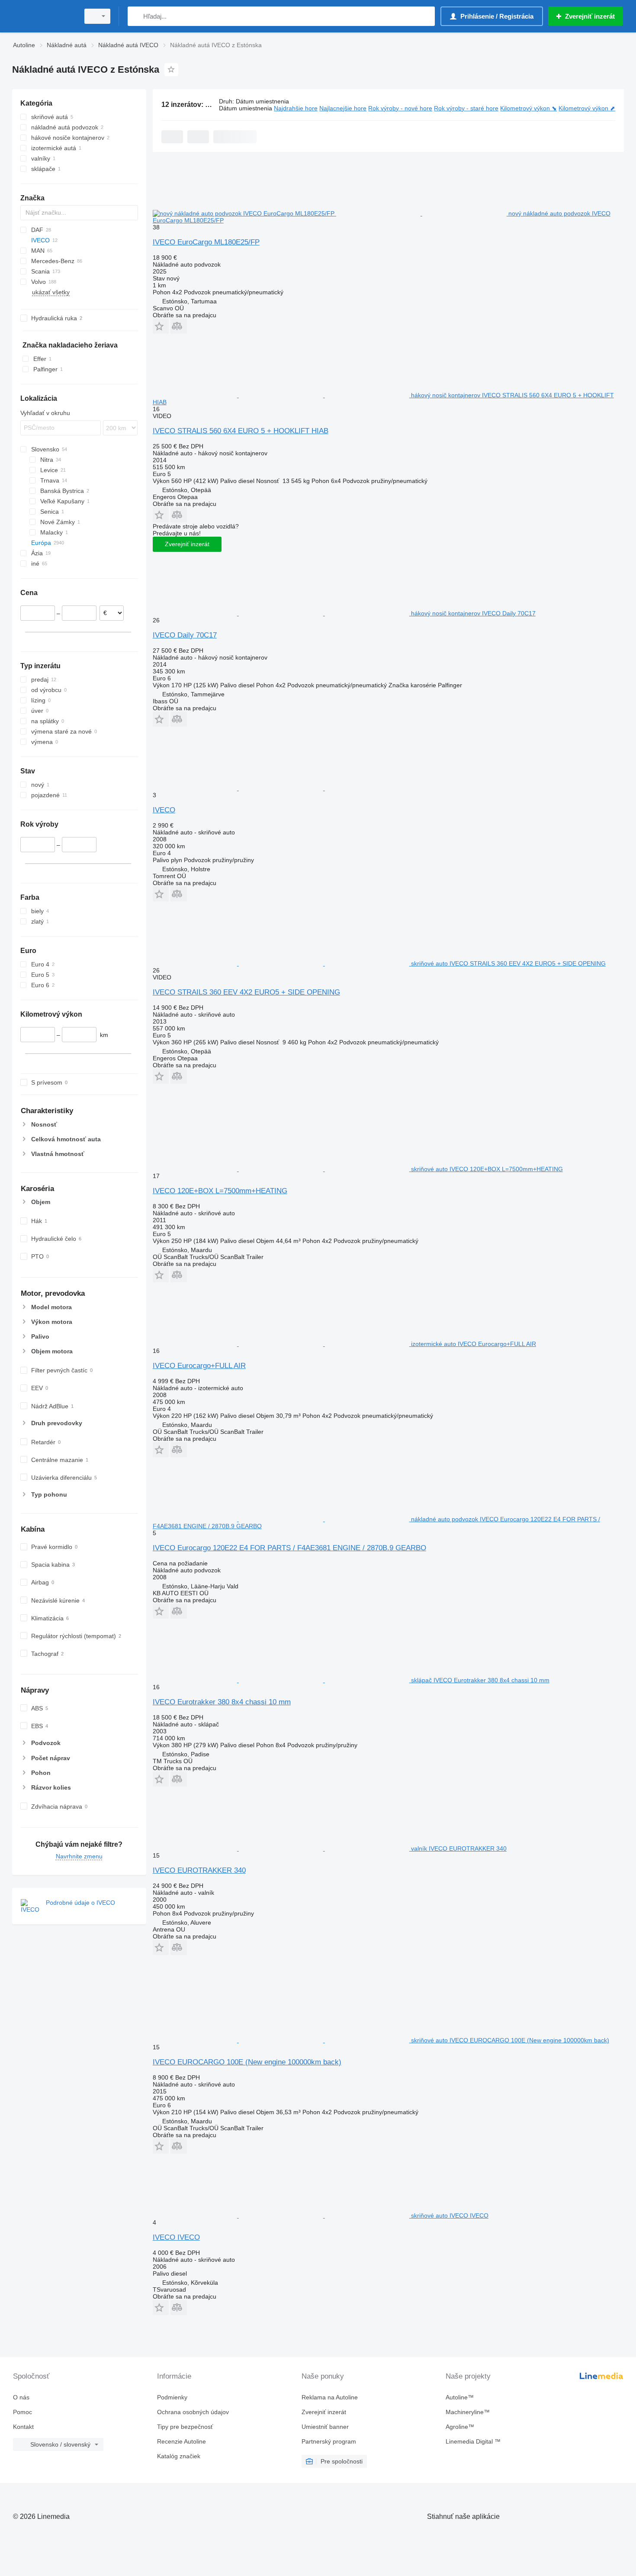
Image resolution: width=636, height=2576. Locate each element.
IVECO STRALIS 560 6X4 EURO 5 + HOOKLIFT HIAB (241, 431)
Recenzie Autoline (181, 2441)
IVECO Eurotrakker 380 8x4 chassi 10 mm (222, 1702)
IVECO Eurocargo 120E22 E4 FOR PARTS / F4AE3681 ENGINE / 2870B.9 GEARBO (289, 1548)
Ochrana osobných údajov (193, 2412)
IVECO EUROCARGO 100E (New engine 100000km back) (247, 2062)
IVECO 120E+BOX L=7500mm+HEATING (220, 1191)
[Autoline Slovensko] (43, 16)
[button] (161, 326)
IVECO (164, 810)
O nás (21, 2397)
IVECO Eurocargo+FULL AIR (199, 1366)
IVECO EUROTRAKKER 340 (199, 1870)
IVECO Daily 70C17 (185, 635)
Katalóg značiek (179, 2456)
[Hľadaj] (136, 16)
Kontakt (23, 2427)
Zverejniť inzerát (187, 544)
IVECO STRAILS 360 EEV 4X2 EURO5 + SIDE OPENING (246, 992)
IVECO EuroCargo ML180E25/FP (206, 242)
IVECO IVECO (176, 2237)
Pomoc (22, 2412)
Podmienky (172, 2397)
